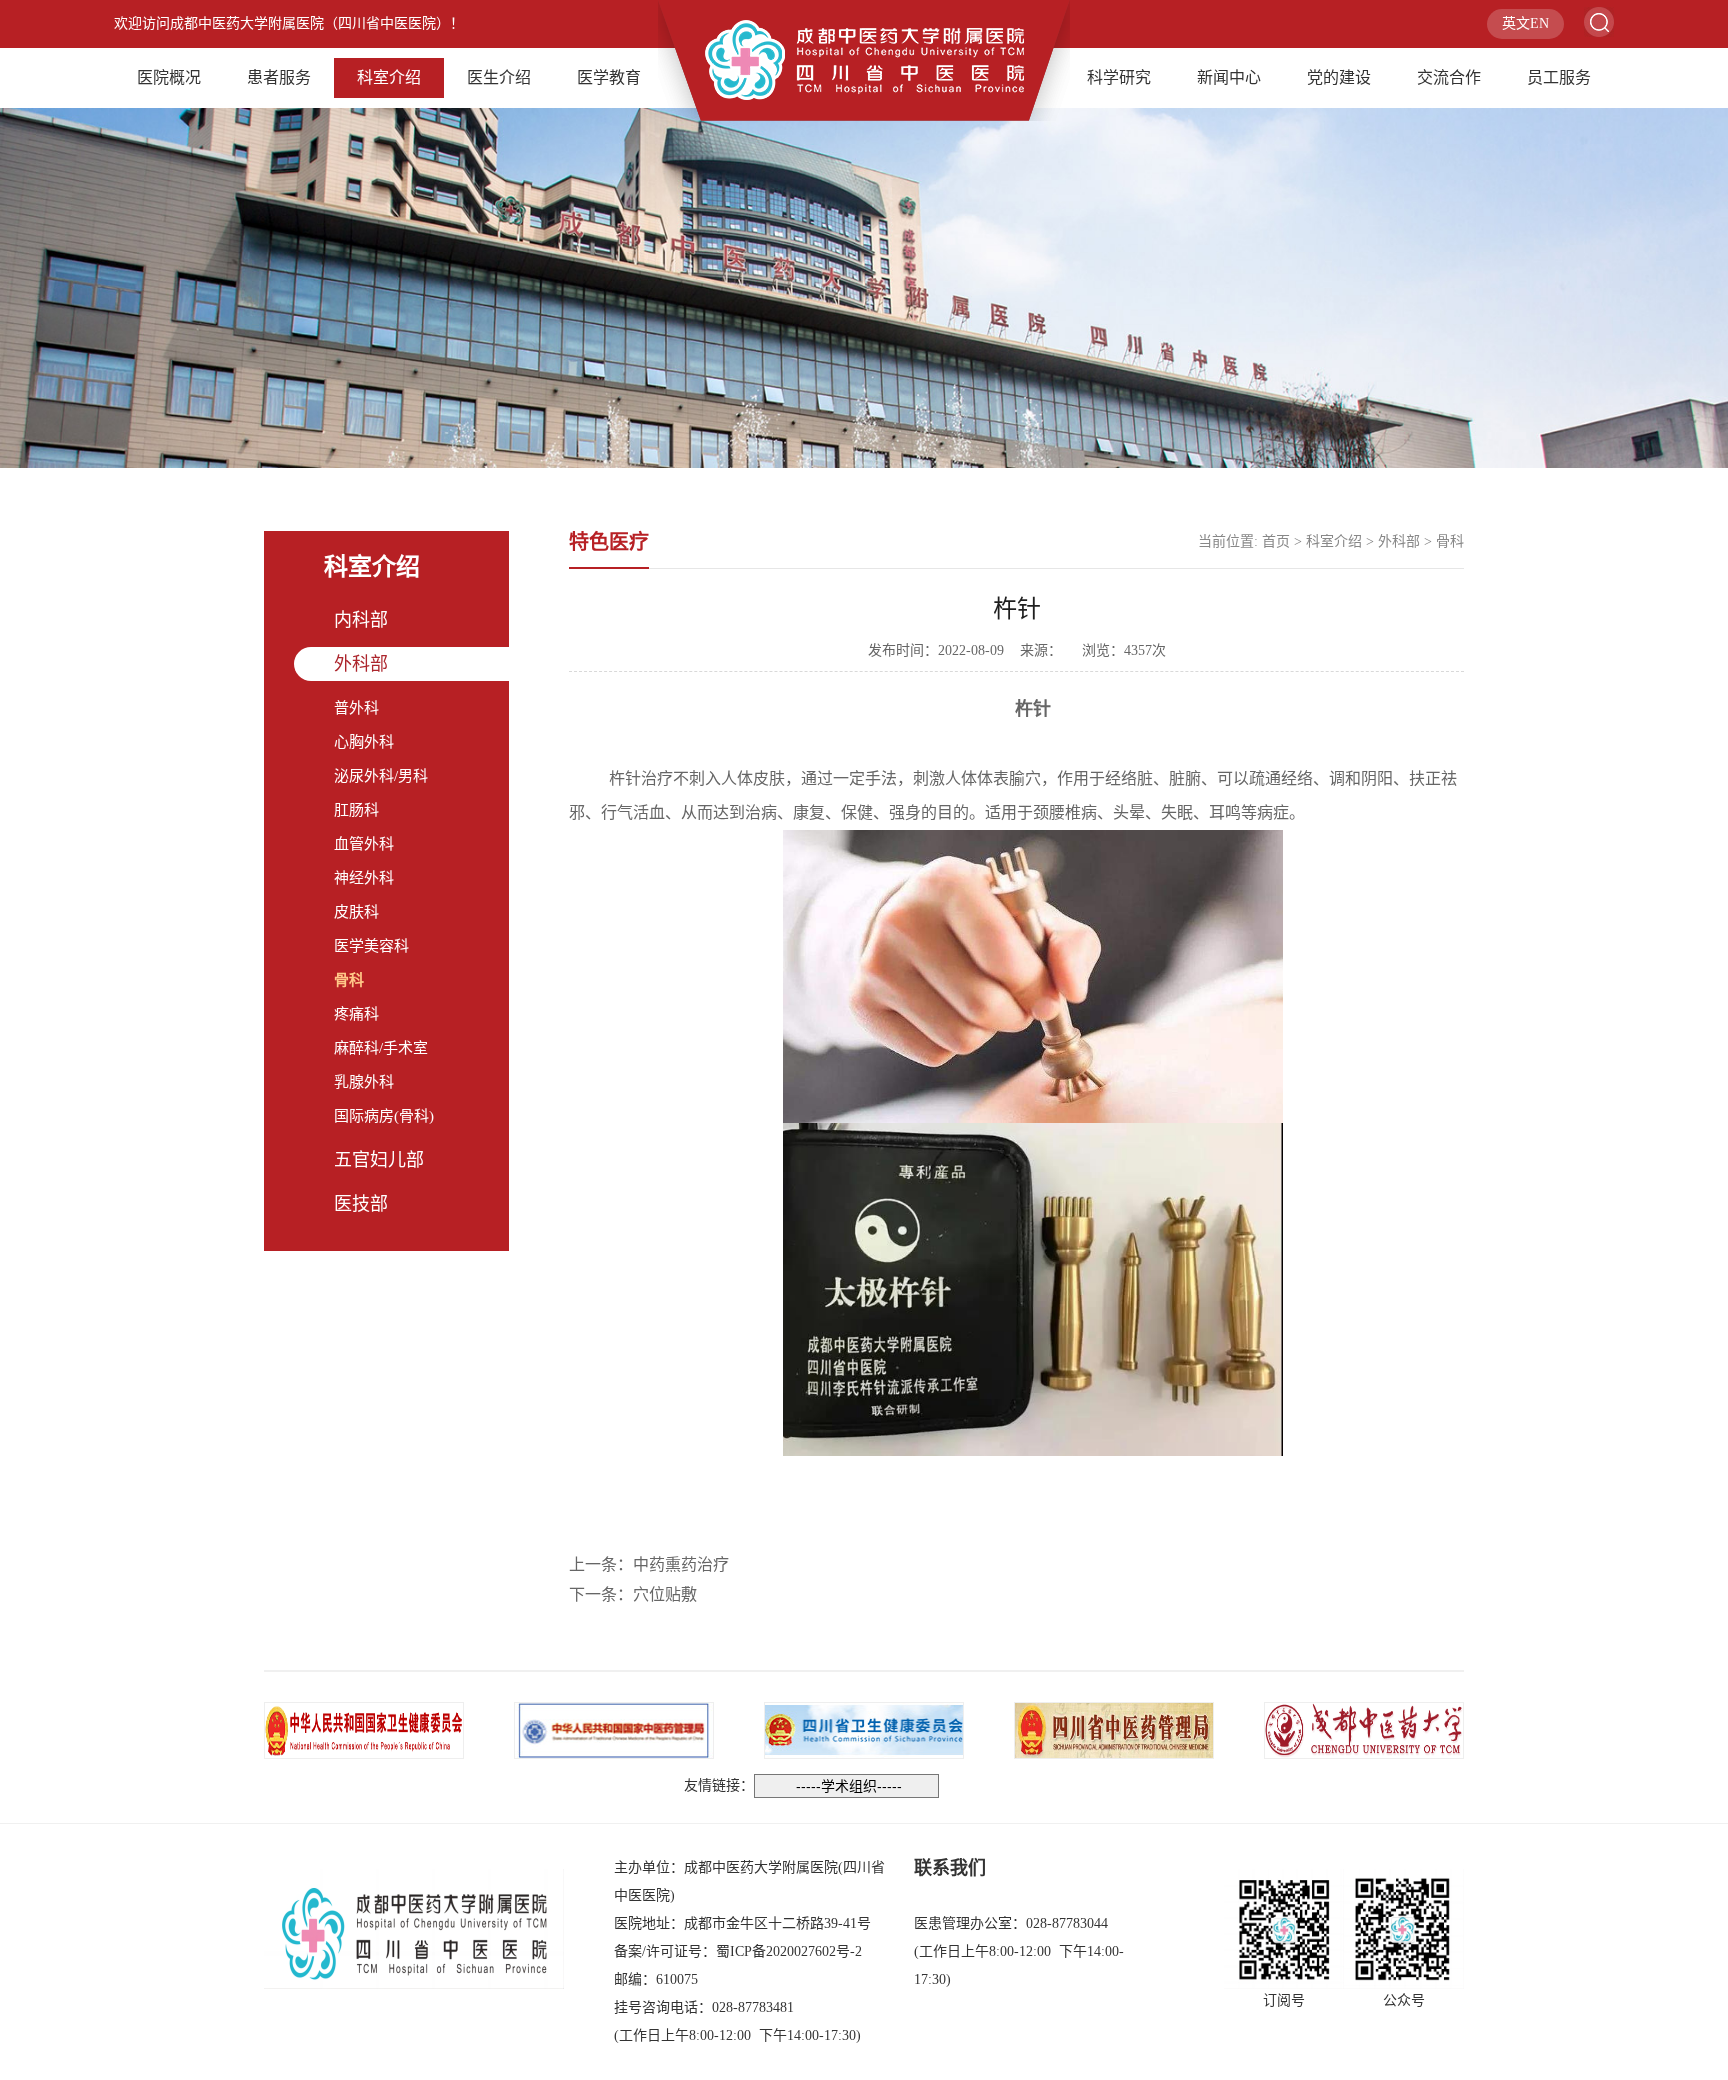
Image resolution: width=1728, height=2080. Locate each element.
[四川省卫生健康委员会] (864, 1728)
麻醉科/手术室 (381, 1048)
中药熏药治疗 (681, 1564)
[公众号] (1404, 1929)
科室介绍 (389, 77)
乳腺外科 (364, 1082)
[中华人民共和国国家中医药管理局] (614, 1728)
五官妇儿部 (379, 1160)
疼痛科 (356, 1014)
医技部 (361, 1204)
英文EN (1525, 23)
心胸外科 (364, 742)
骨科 (349, 980)
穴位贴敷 (665, 1594)
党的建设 (1339, 77)
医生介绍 (499, 77)
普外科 (356, 708)
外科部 (361, 664)
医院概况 (169, 77)
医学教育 (609, 77)
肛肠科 (356, 810)
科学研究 (1119, 77)
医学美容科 (371, 946)
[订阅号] (1284, 1929)
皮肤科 (356, 912)
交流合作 (1449, 77)
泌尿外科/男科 (381, 776)
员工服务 (1559, 77)
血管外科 (364, 844)
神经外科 (364, 878)
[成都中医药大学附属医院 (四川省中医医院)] (864, 58)
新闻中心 (1229, 77)
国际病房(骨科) (384, 1116)
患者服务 (279, 77)
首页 (1276, 541)
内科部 (361, 620)
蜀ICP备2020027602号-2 (789, 1951)
